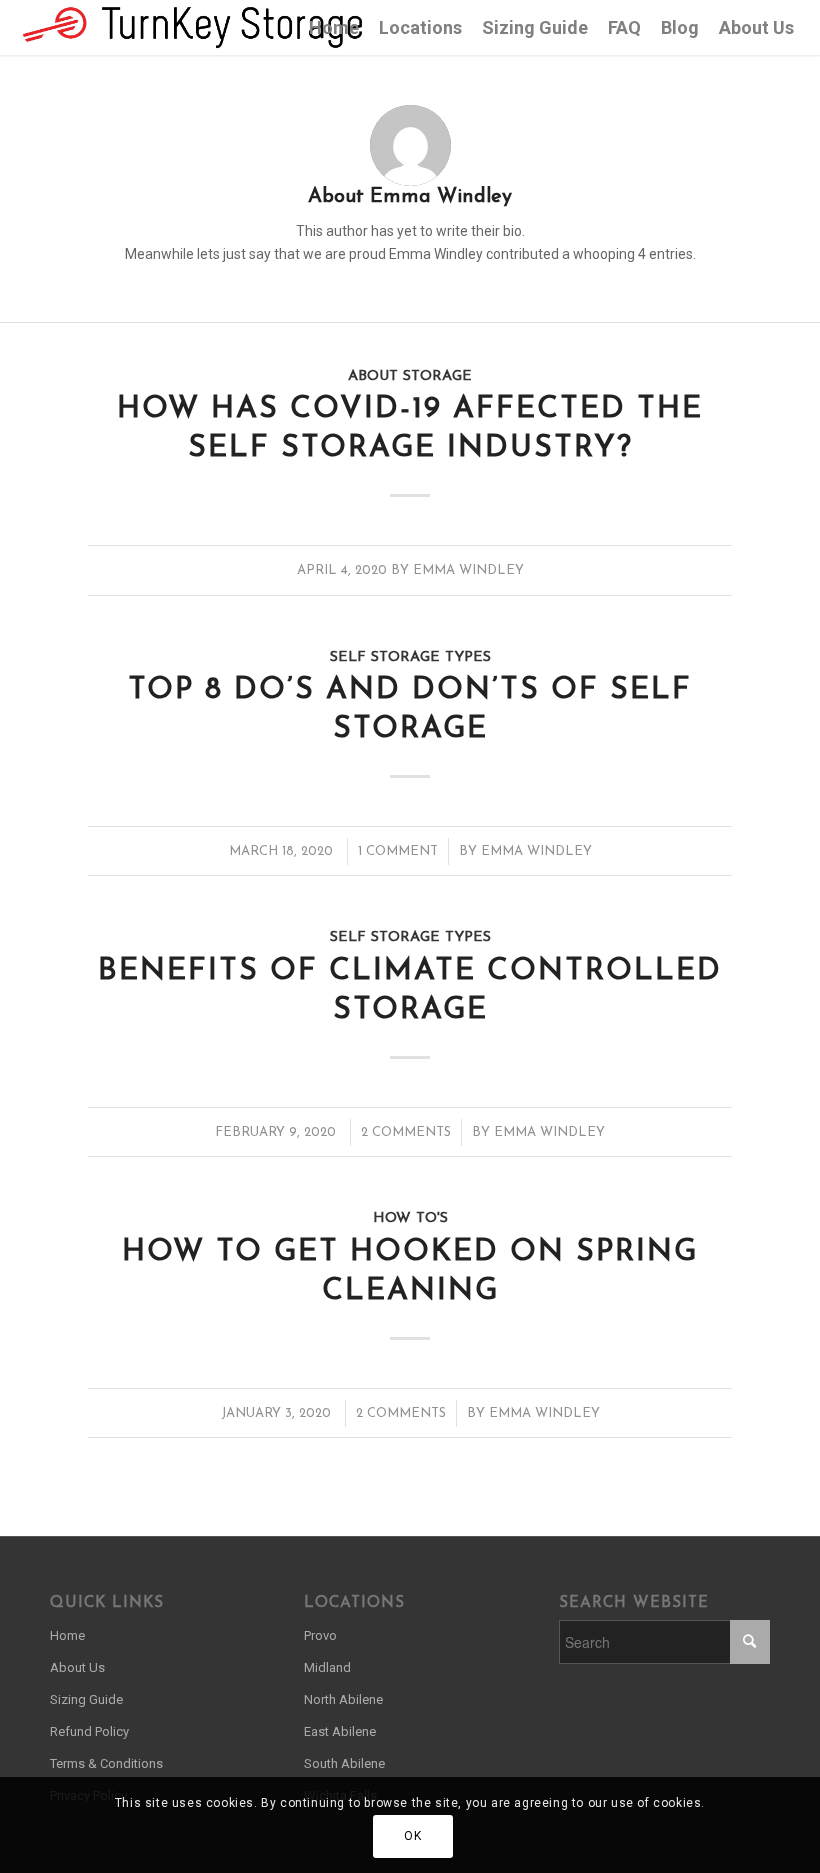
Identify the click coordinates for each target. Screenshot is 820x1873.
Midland (327, 1667)
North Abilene (343, 1699)
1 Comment (398, 851)
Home (67, 1635)
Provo (320, 1635)
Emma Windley (468, 570)
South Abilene (344, 1763)
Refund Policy (89, 1731)
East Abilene (340, 1731)
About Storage (410, 376)
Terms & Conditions (106, 1763)
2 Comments (406, 1132)
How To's (410, 1218)
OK (412, 1836)
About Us (77, 1667)
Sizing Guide (86, 1699)
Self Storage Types (410, 657)
